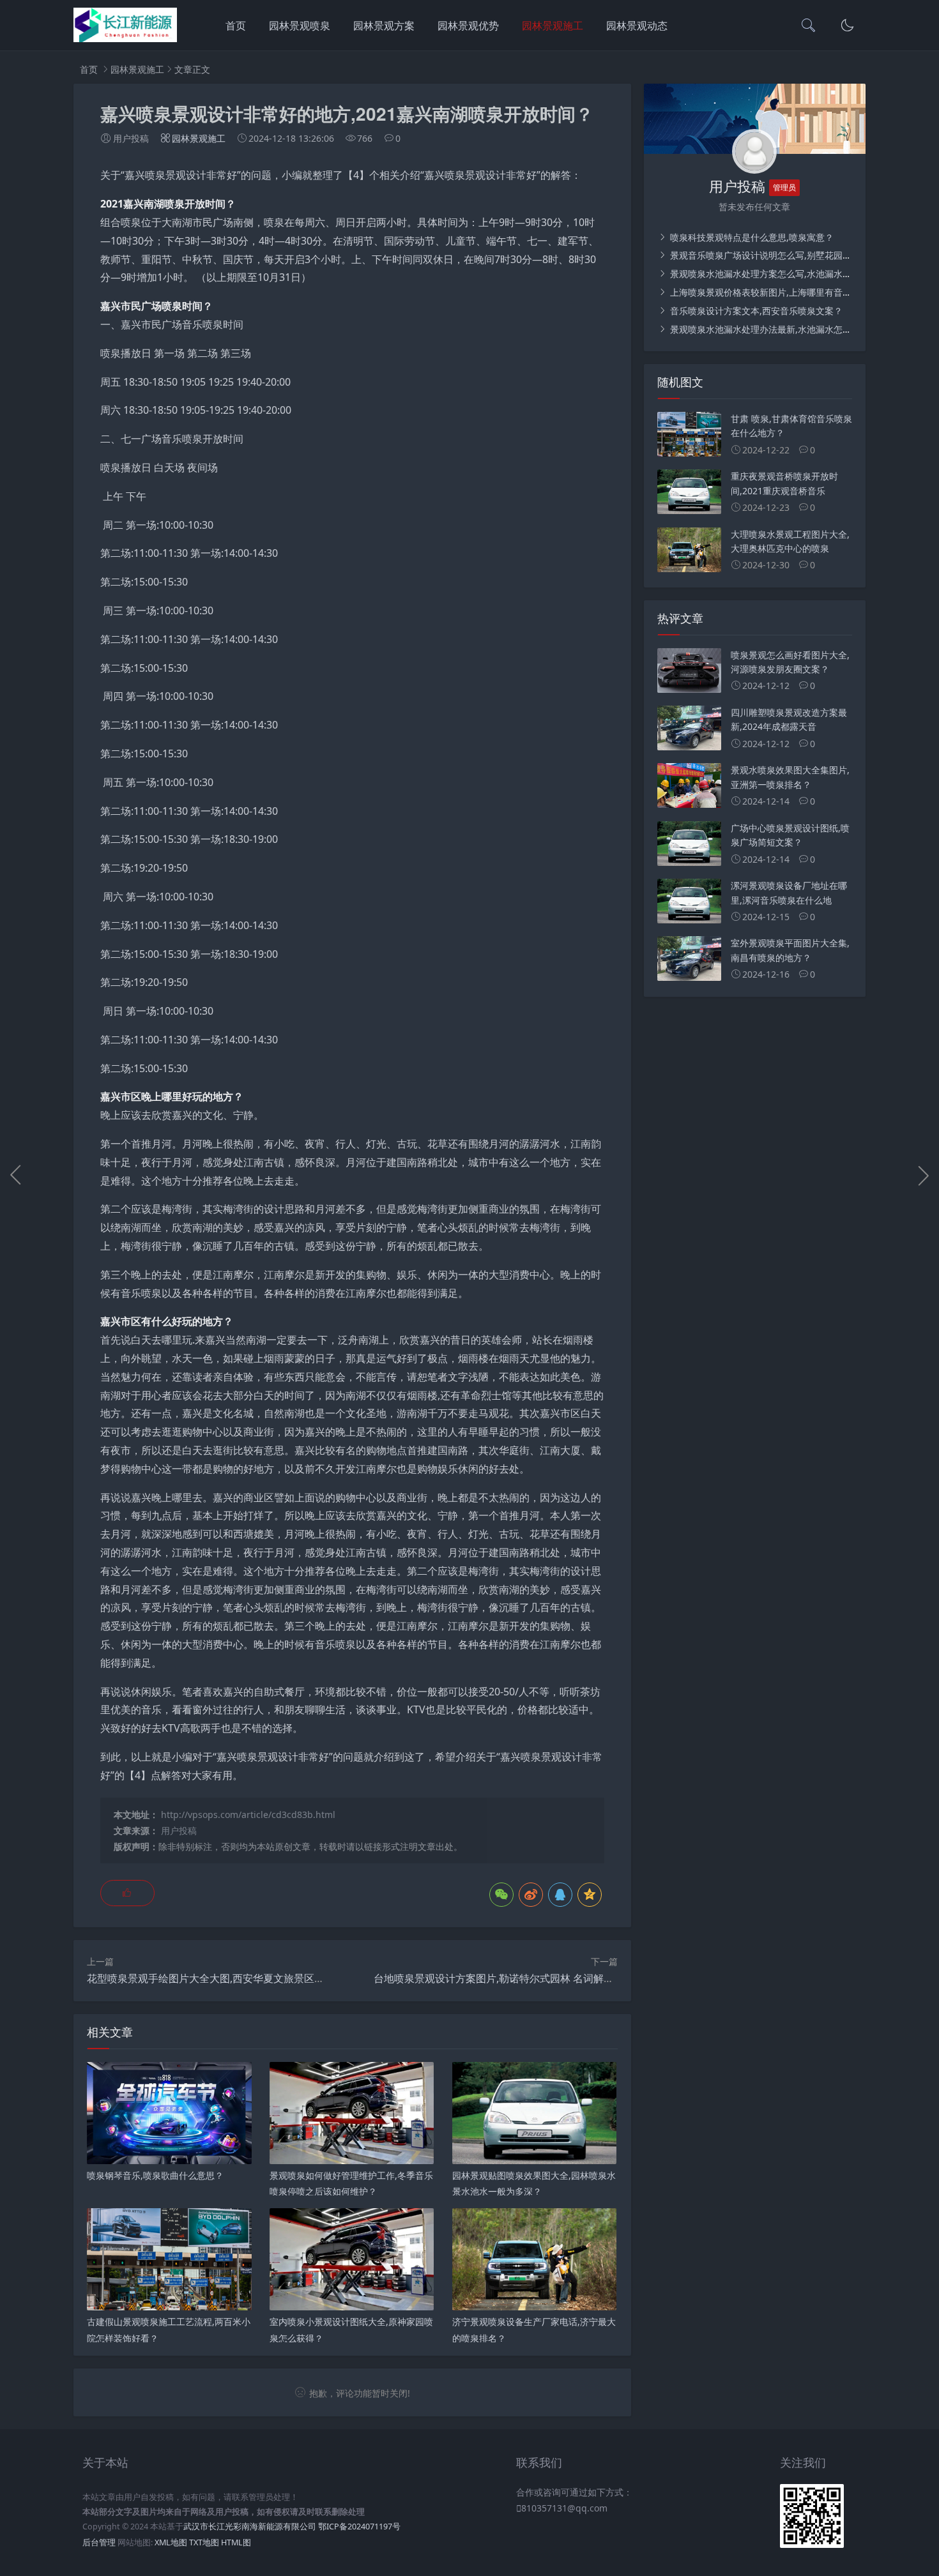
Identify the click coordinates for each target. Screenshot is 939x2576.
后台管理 (99, 2542)
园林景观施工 (553, 26)
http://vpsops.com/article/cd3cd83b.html (248, 1815)
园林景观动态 (637, 26)
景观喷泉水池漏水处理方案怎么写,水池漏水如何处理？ (777, 274)
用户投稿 (179, 1830)
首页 (236, 26)
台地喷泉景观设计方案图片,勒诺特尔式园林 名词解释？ (499, 1978)
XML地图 (171, 2542)
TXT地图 (204, 2542)
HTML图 (236, 2542)
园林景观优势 (468, 26)
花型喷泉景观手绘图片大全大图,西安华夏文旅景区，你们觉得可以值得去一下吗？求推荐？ (293, 1978)
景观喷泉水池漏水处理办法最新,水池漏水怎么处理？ (773, 329)
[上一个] (16, 1175)
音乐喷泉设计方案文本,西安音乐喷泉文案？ (755, 311)
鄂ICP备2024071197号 (359, 2527)
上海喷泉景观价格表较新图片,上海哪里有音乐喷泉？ (773, 292)
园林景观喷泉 (300, 26)
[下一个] (923, 1175)
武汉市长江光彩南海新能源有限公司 (250, 2527)
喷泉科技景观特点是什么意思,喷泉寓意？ (751, 237)
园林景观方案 (384, 26)
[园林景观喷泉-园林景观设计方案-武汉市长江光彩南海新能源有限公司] (125, 39)
